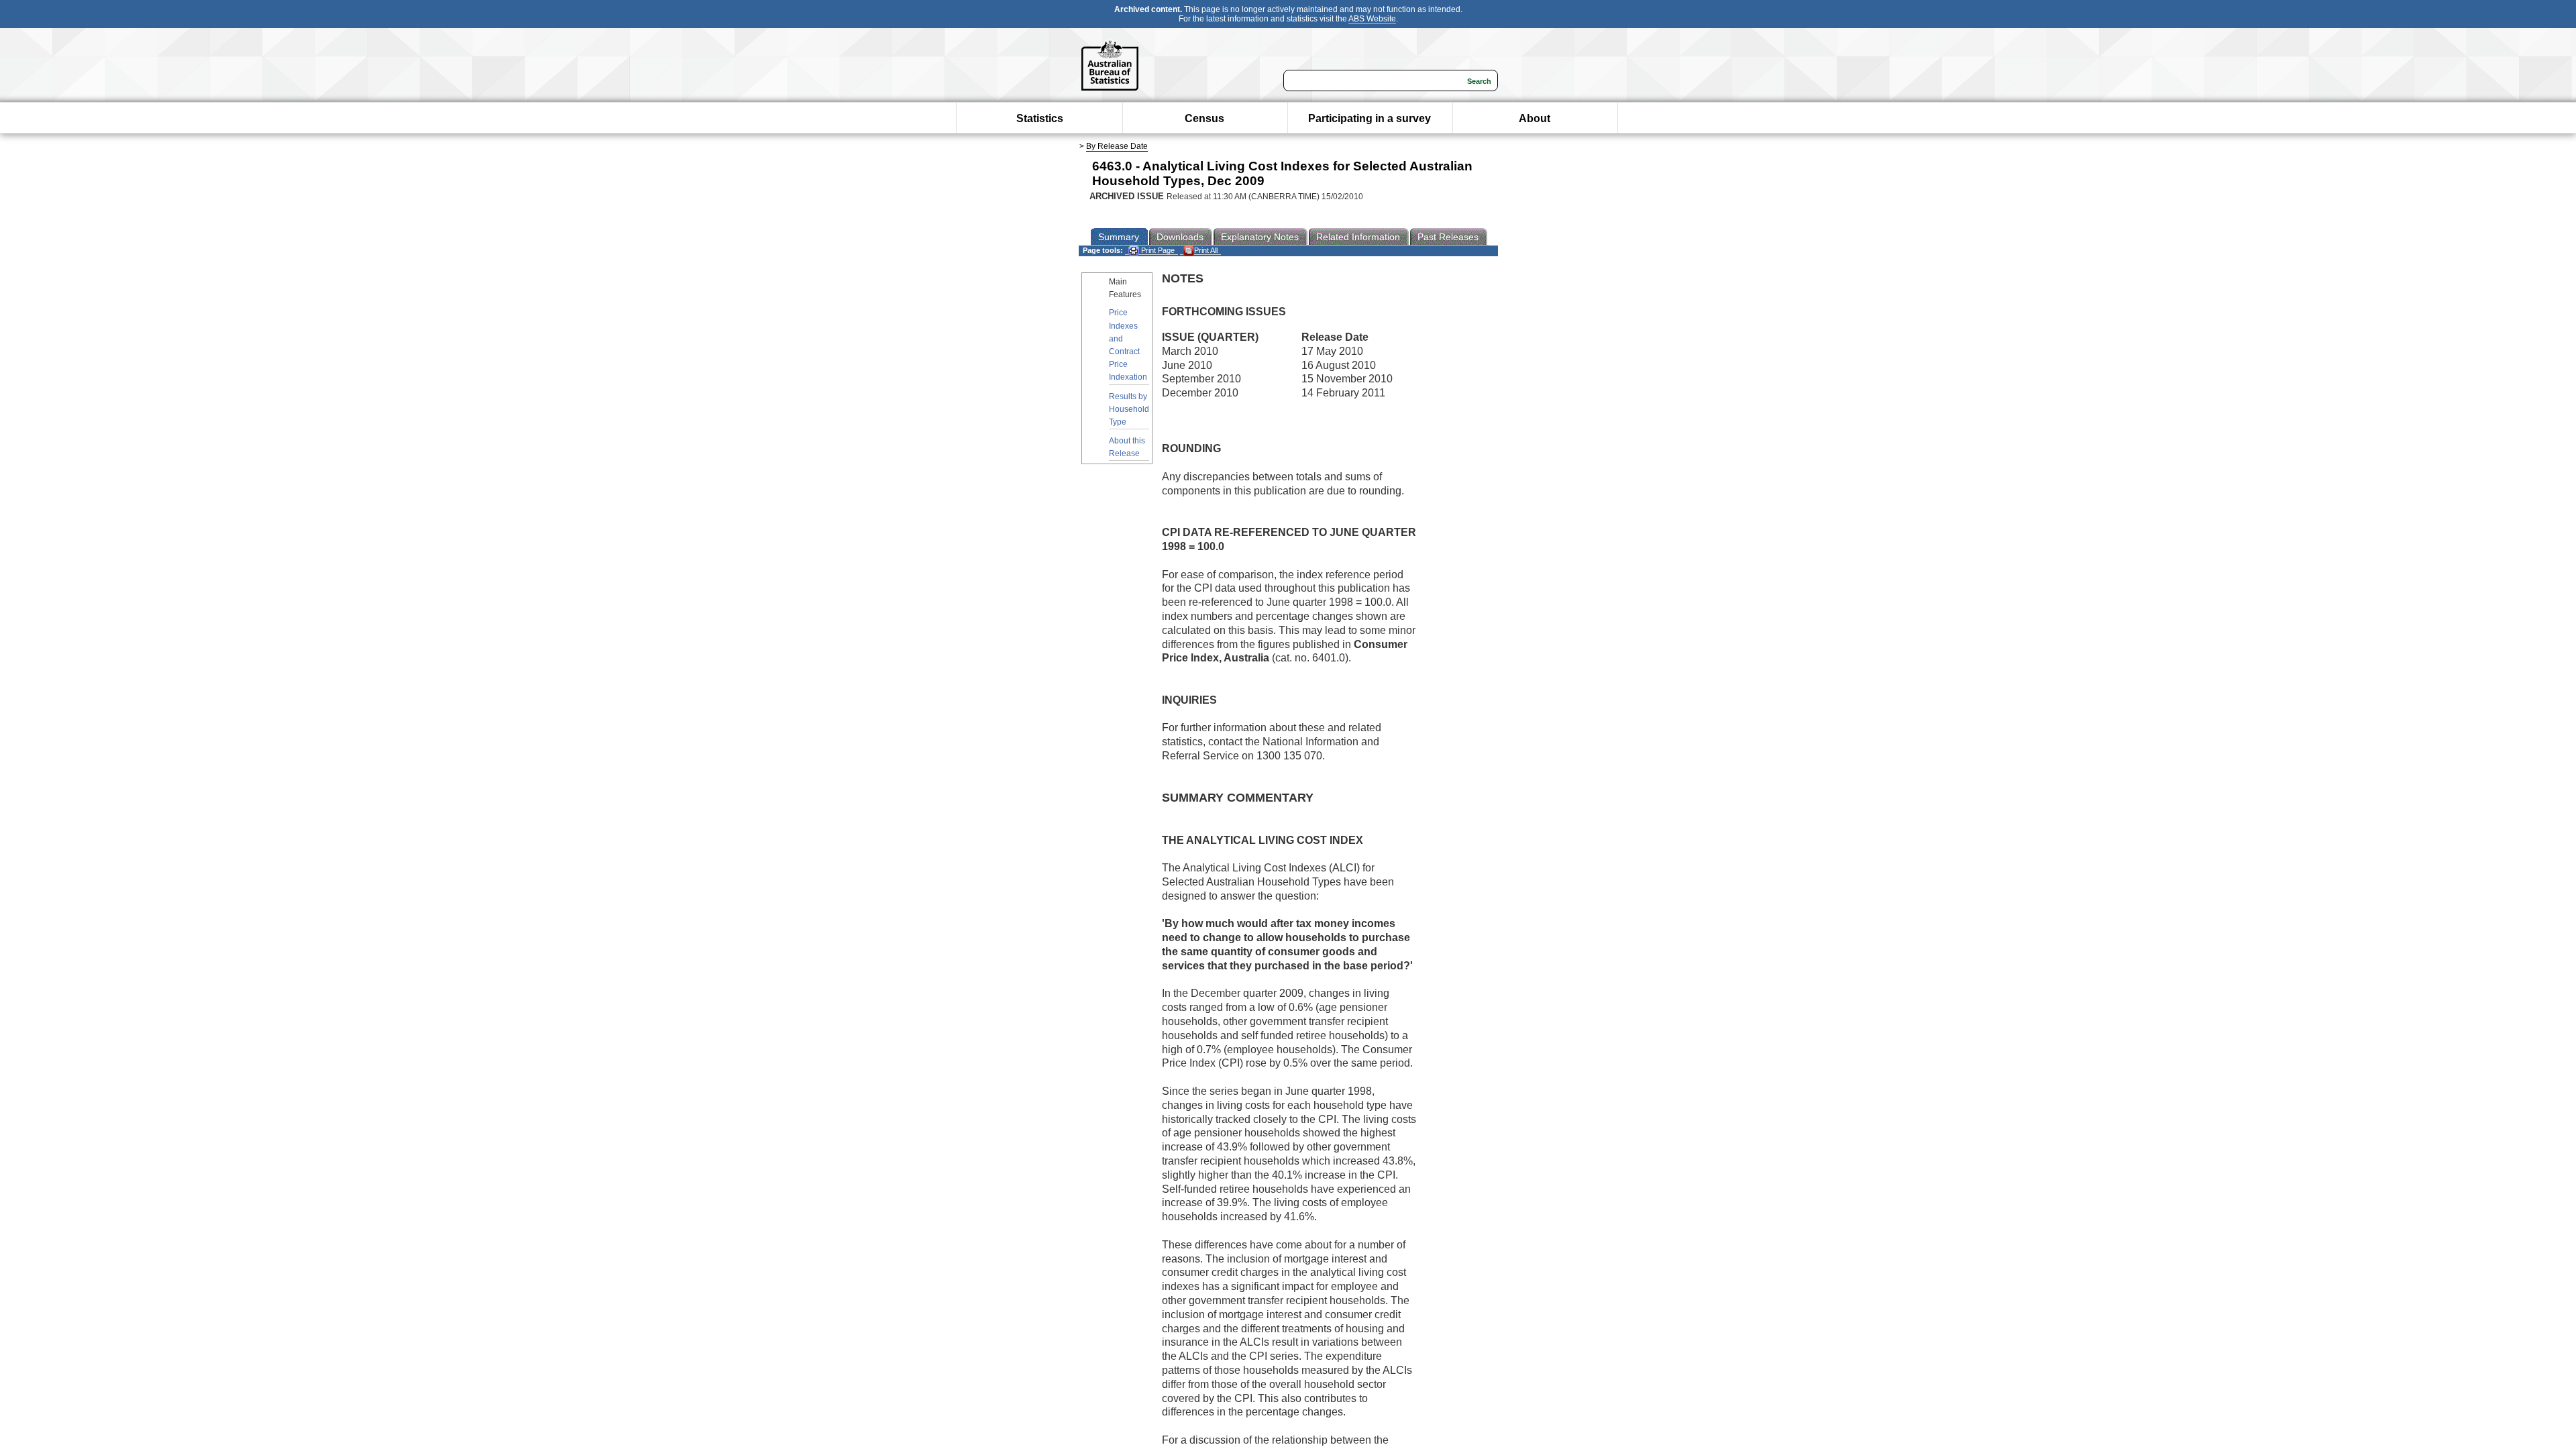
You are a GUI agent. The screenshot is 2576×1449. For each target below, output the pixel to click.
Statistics (1040, 118)
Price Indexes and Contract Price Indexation (1128, 345)
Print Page (1157, 250)
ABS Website (1372, 19)
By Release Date (1117, 146)
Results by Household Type (1129, 409)
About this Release (1127, 447)
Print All (1206, 250)
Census (1204, 118)
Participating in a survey (1370, 118)
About (1535, 118)
